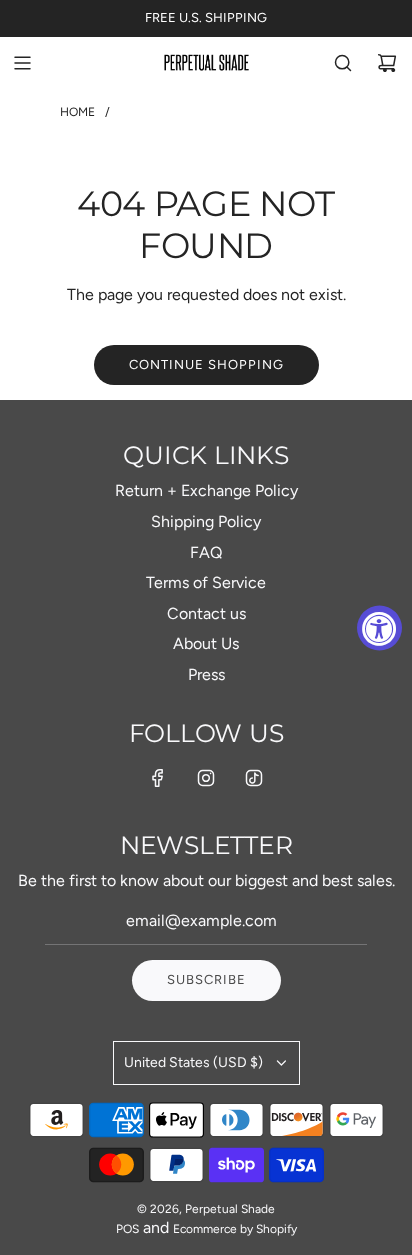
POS (127, 1229)
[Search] (343, 63)
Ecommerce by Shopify (235, 1229)
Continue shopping (206, 364)
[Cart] (387, 63)
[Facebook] (158, 778)
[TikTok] (254, 778)
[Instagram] (206, 778)
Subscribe (206, 979)
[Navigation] (22, 63)
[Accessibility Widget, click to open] (379, 627)
